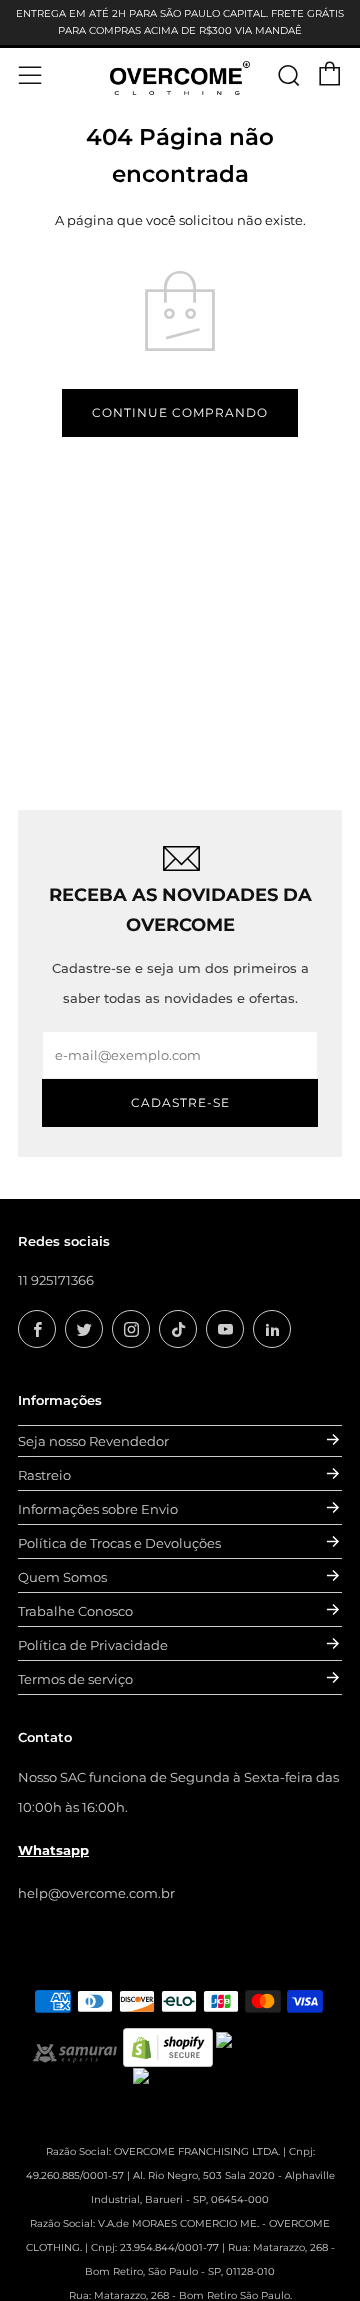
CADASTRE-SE (180, 1102)
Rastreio (44, 1475)
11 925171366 (56, 1280)
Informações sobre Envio (98, 1509)
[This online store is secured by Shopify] (168, 2046)
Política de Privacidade (93, 1645)
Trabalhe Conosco (75, 1611)
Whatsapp (53, 1850)
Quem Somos (62, 1577)
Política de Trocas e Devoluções (119, 1543)
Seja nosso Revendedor (93, 1441)
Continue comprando (180, 412)
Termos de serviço (75, 1679)
